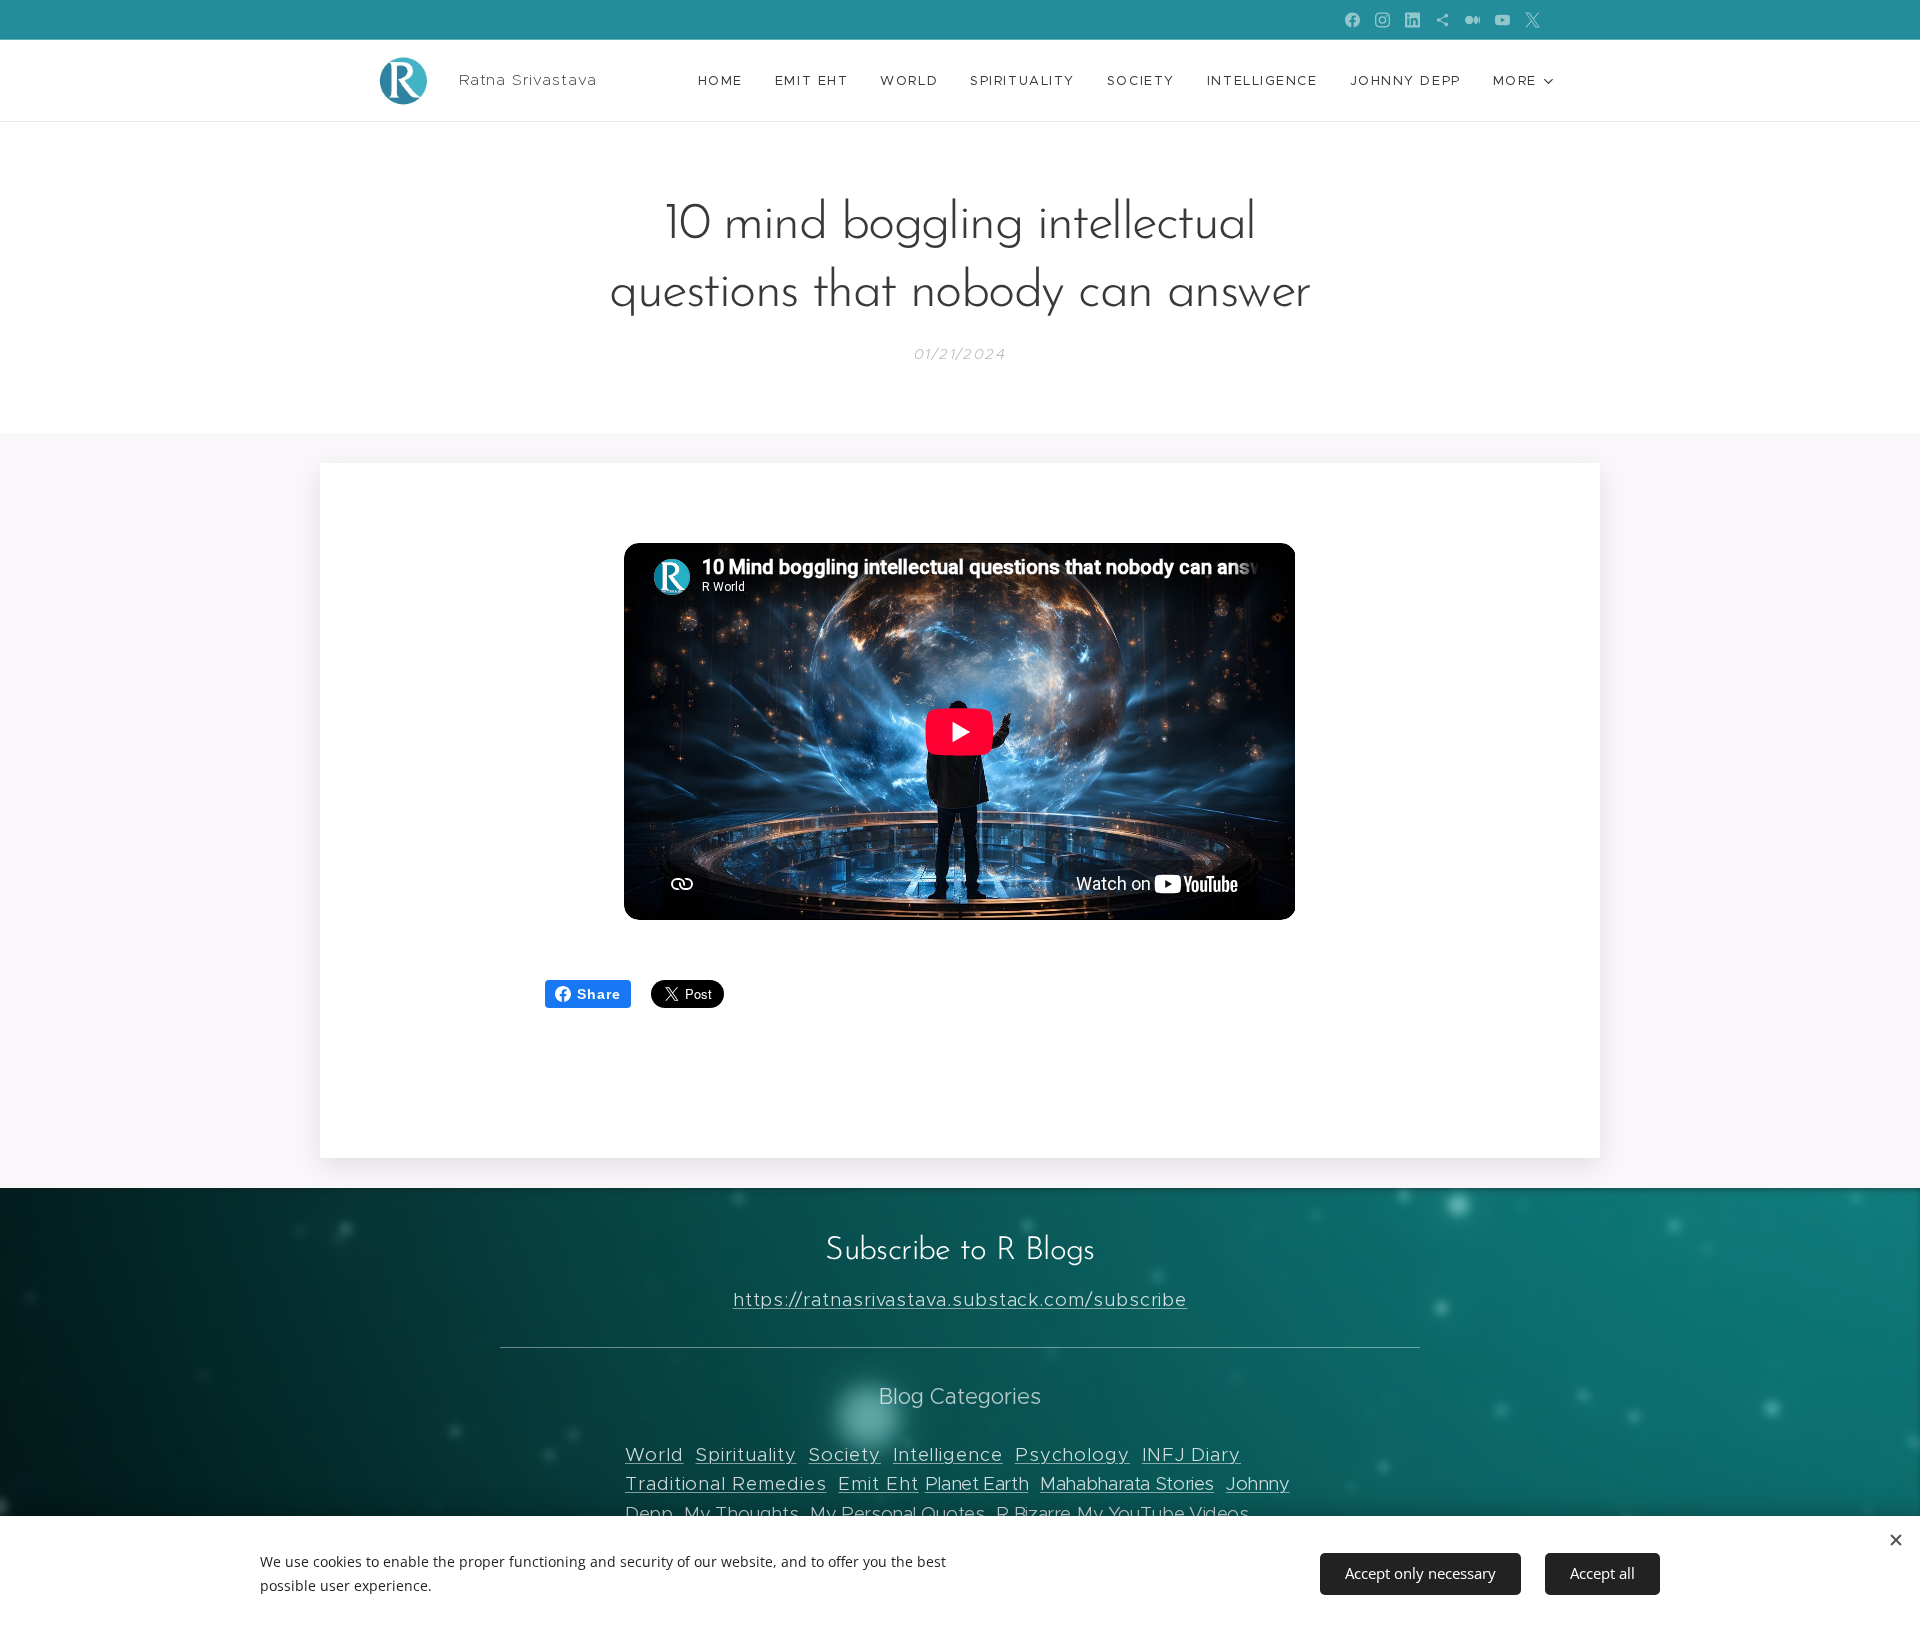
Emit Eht (878, 1483)
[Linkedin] (1412, 20)
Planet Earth (977, 1483)
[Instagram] (1382, 20)
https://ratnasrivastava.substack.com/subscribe (960, 1299)
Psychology (1072, 1454)
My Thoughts (741, 1513)
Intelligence (948, 1454)
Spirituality (745, 1454)
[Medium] (1472, 20)
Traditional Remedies (726, 1483)
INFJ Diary (1191, 1454)
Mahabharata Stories (1127, 1483)
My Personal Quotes (897, 1513)
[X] (1532, 20)
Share (599, 994)
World (654, 1454)
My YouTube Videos (1163, 1513)
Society (844, 1454)
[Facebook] (1352, 20)
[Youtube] (1502, 20)
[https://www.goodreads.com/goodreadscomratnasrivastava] (1442, 20)
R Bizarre (1033, 1513)
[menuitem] (726, 81)
